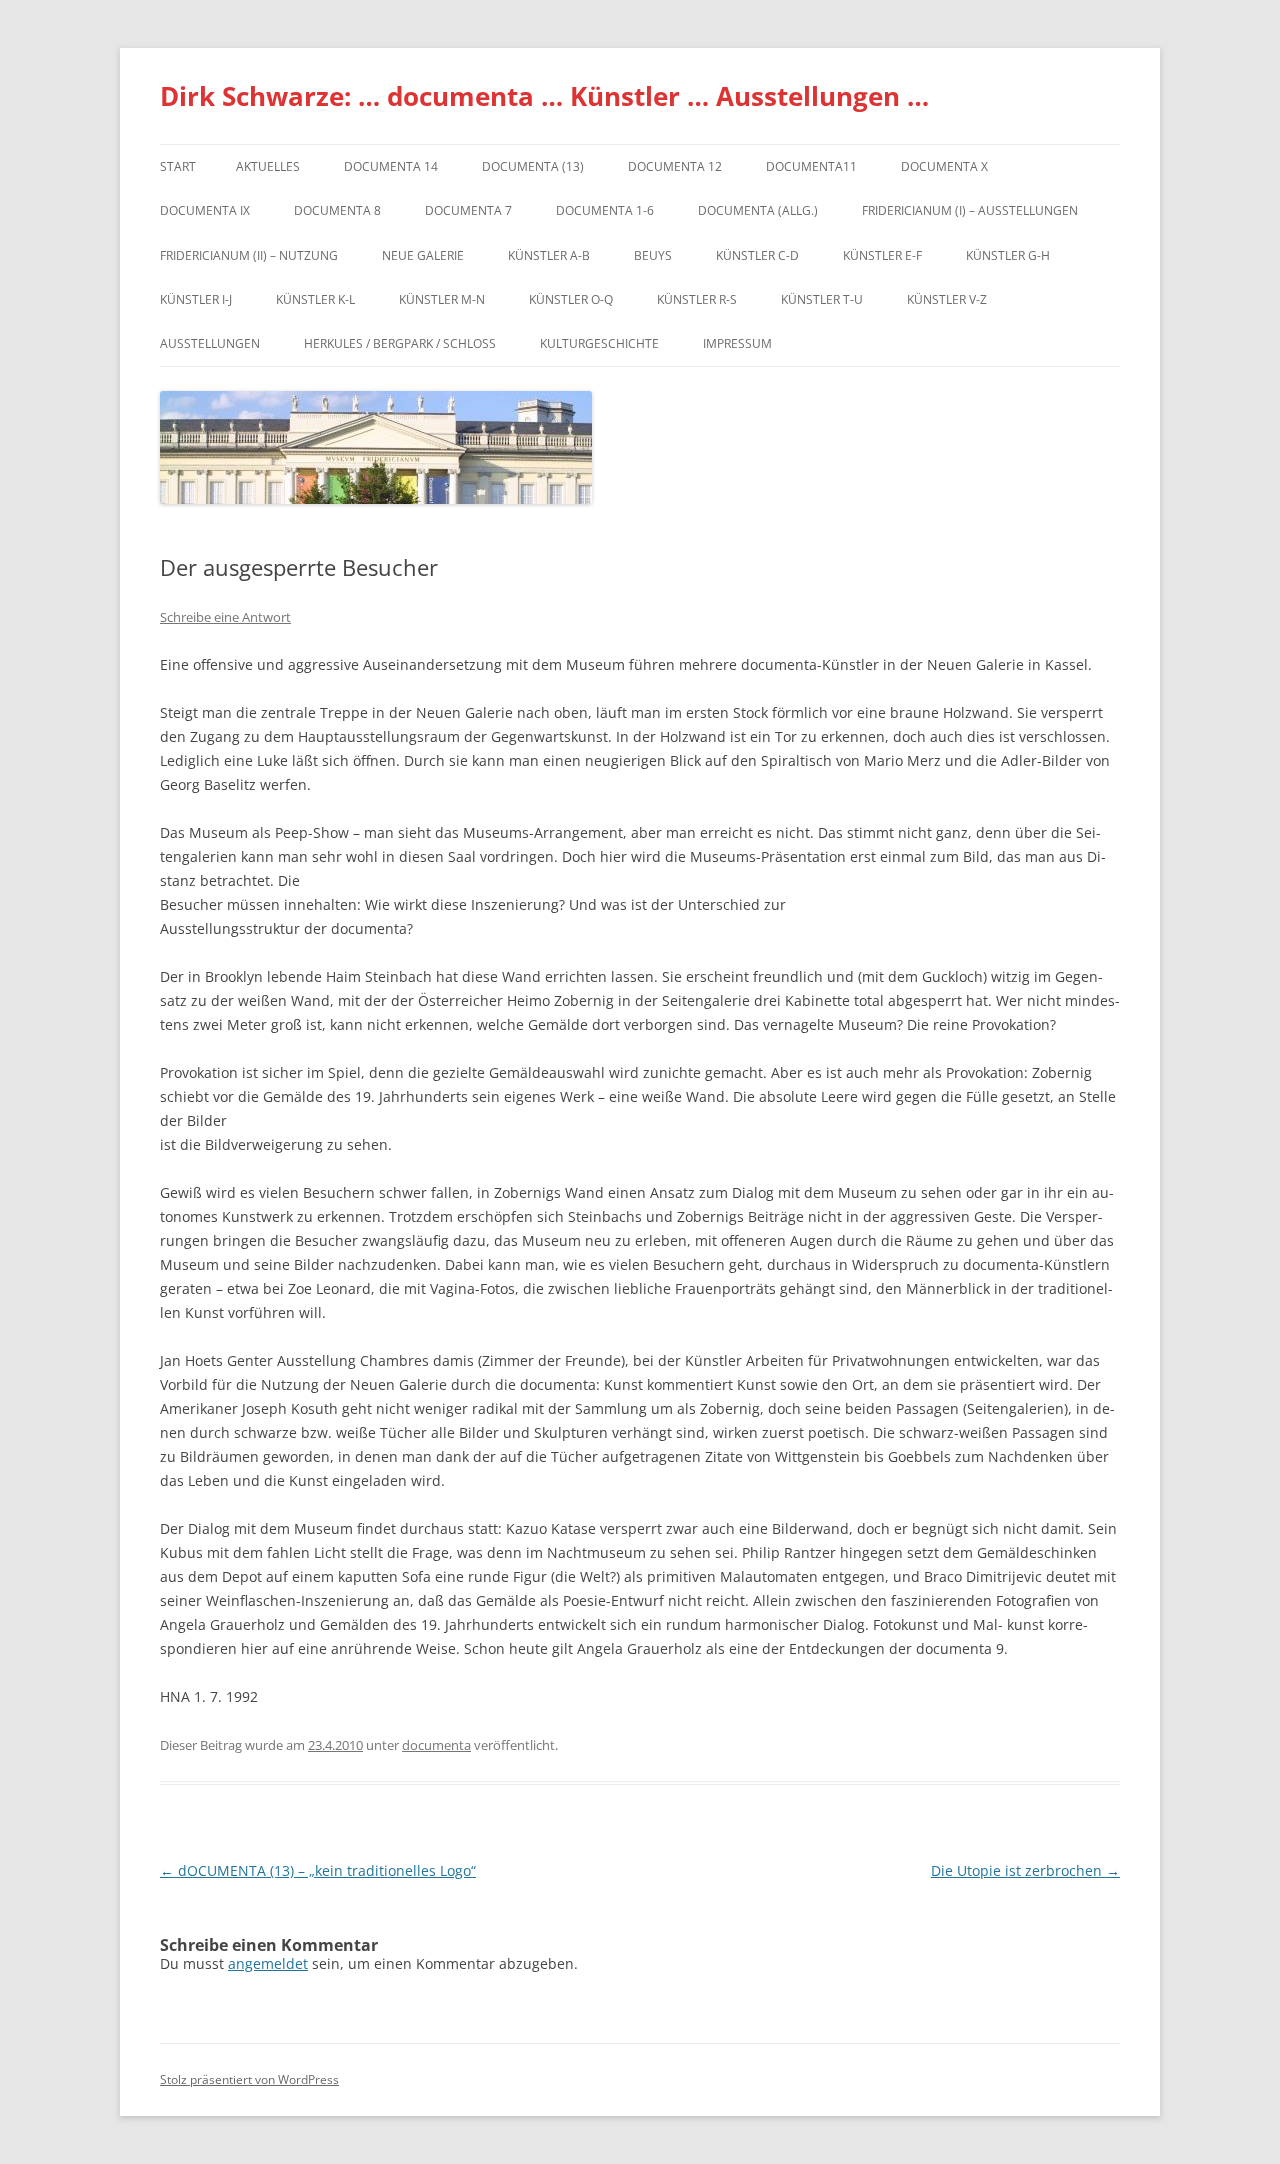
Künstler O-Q (571, 299)
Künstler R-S (697, 299)
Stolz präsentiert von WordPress (249, 2079)
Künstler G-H (1008, 255)
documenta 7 (468, 210)
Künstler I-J (196, 299)
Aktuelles (268, 166)
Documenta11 (811, 166)
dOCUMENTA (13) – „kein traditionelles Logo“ (318, 1870)
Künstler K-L (315, 299)
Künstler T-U (822, 299)
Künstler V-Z (947, 299)
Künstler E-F (882, 255)
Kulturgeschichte (599, 343)
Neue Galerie (423, 255)
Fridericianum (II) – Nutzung (249, 255)
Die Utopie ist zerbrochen (1025, 1870)
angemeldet (268, 1963)
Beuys (653, 255)
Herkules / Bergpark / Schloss (400, 343)
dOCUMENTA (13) (533, 166)
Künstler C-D (757, 255)
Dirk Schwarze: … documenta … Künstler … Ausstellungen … (544, 96)
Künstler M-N (442, 299)
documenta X (944, 166)
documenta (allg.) (758, 210)
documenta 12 (675, 166)
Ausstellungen (210, 343)
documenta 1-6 (605, 210)
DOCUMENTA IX (205, 210)
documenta (436, 1745)
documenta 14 (391, 166)
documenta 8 (337, 210)
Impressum (737, 343)
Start (178, 166)
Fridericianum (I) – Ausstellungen (970, 210)
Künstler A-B (549, 255)
